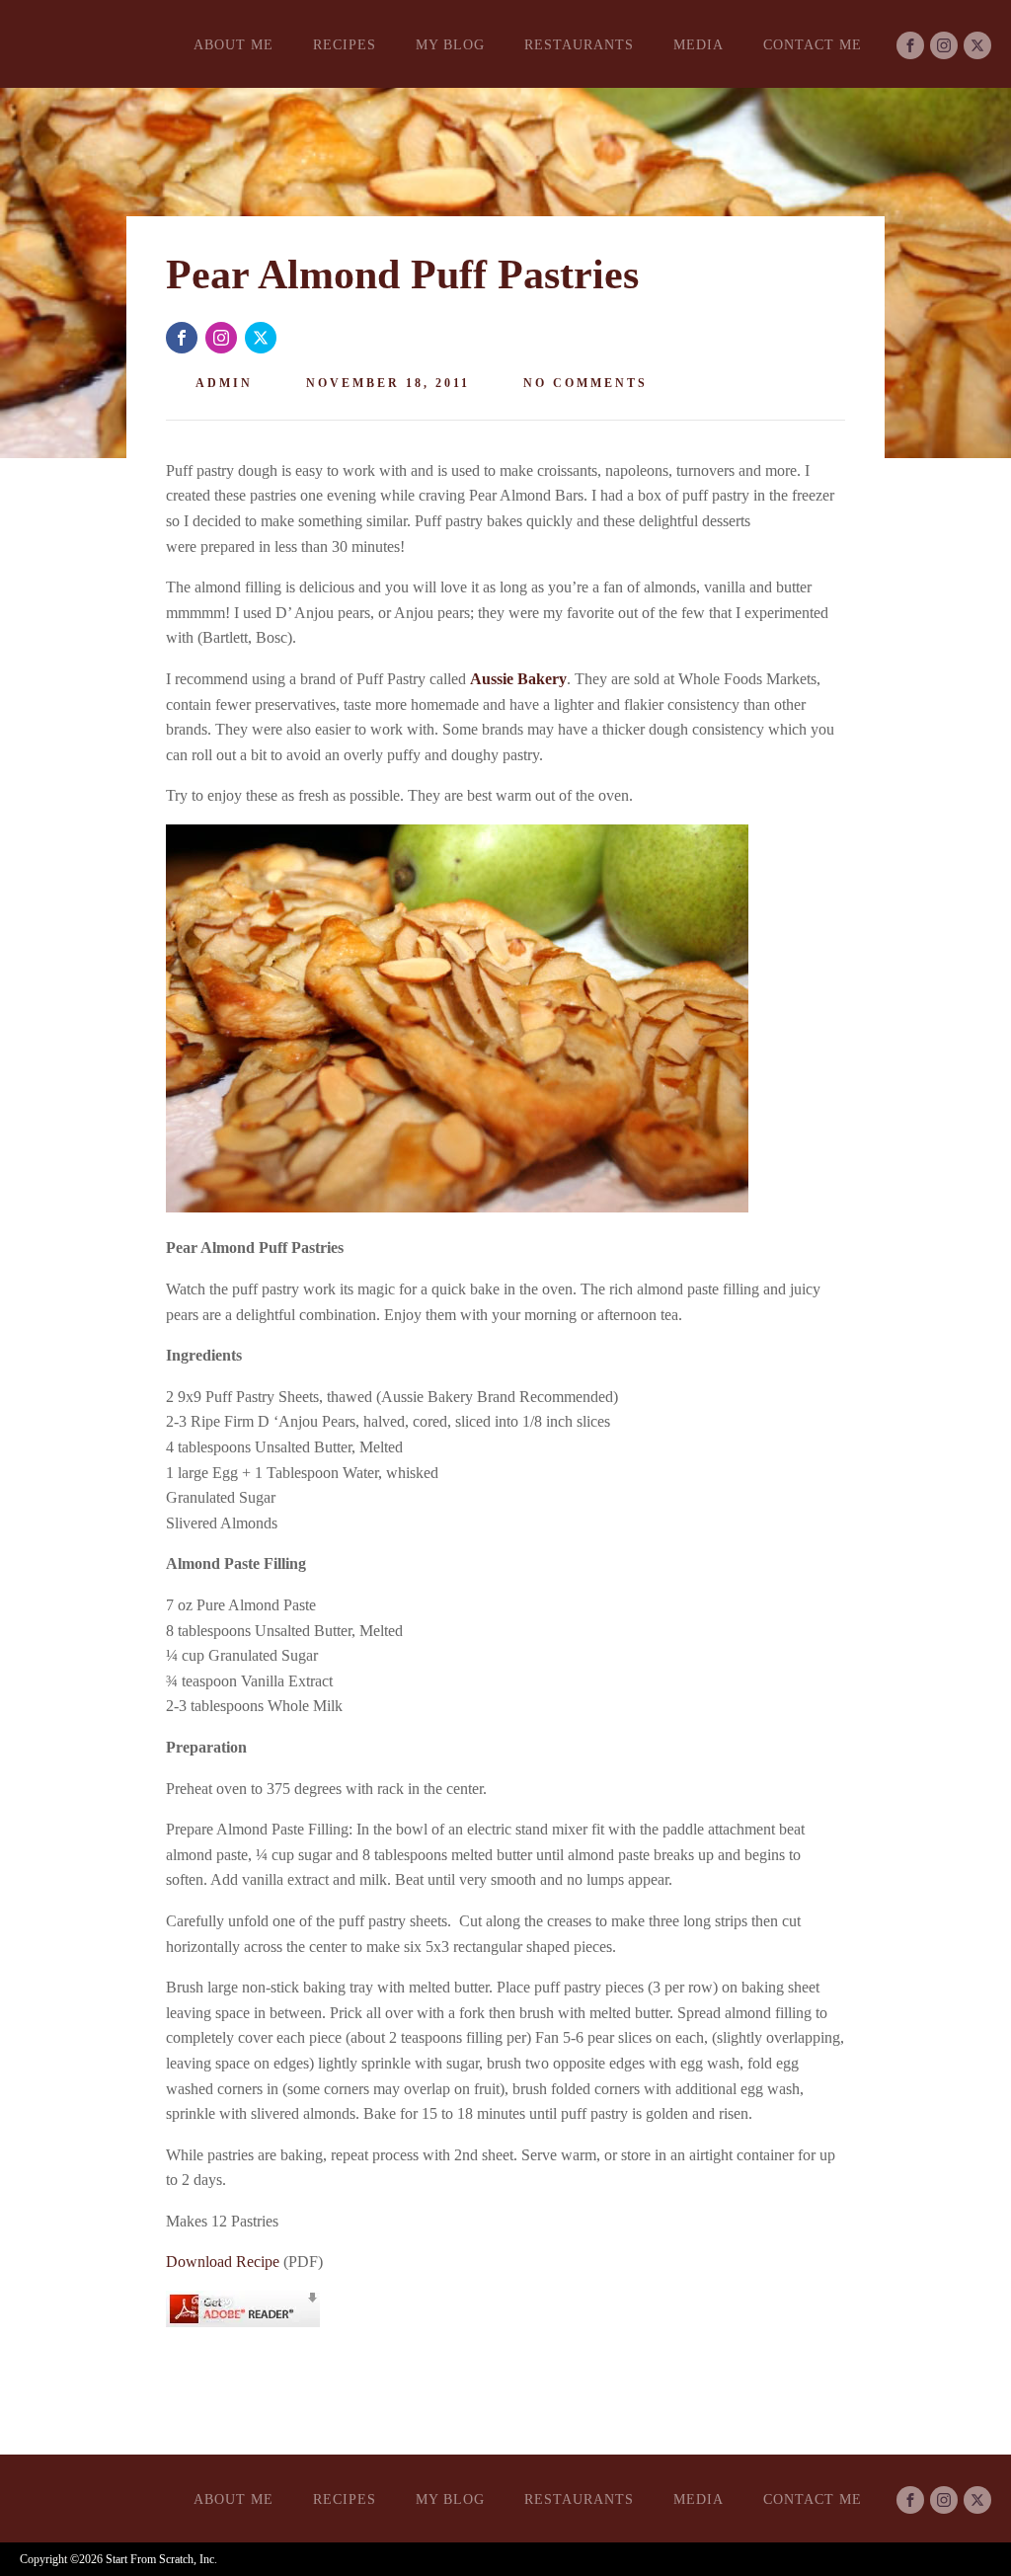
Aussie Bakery (518, 679)
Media (699, 45)
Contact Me (813, 45)
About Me (233, 45)
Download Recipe (223, 2262)
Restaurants (579, 45)
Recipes (345, 45)
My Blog (450, 45)
